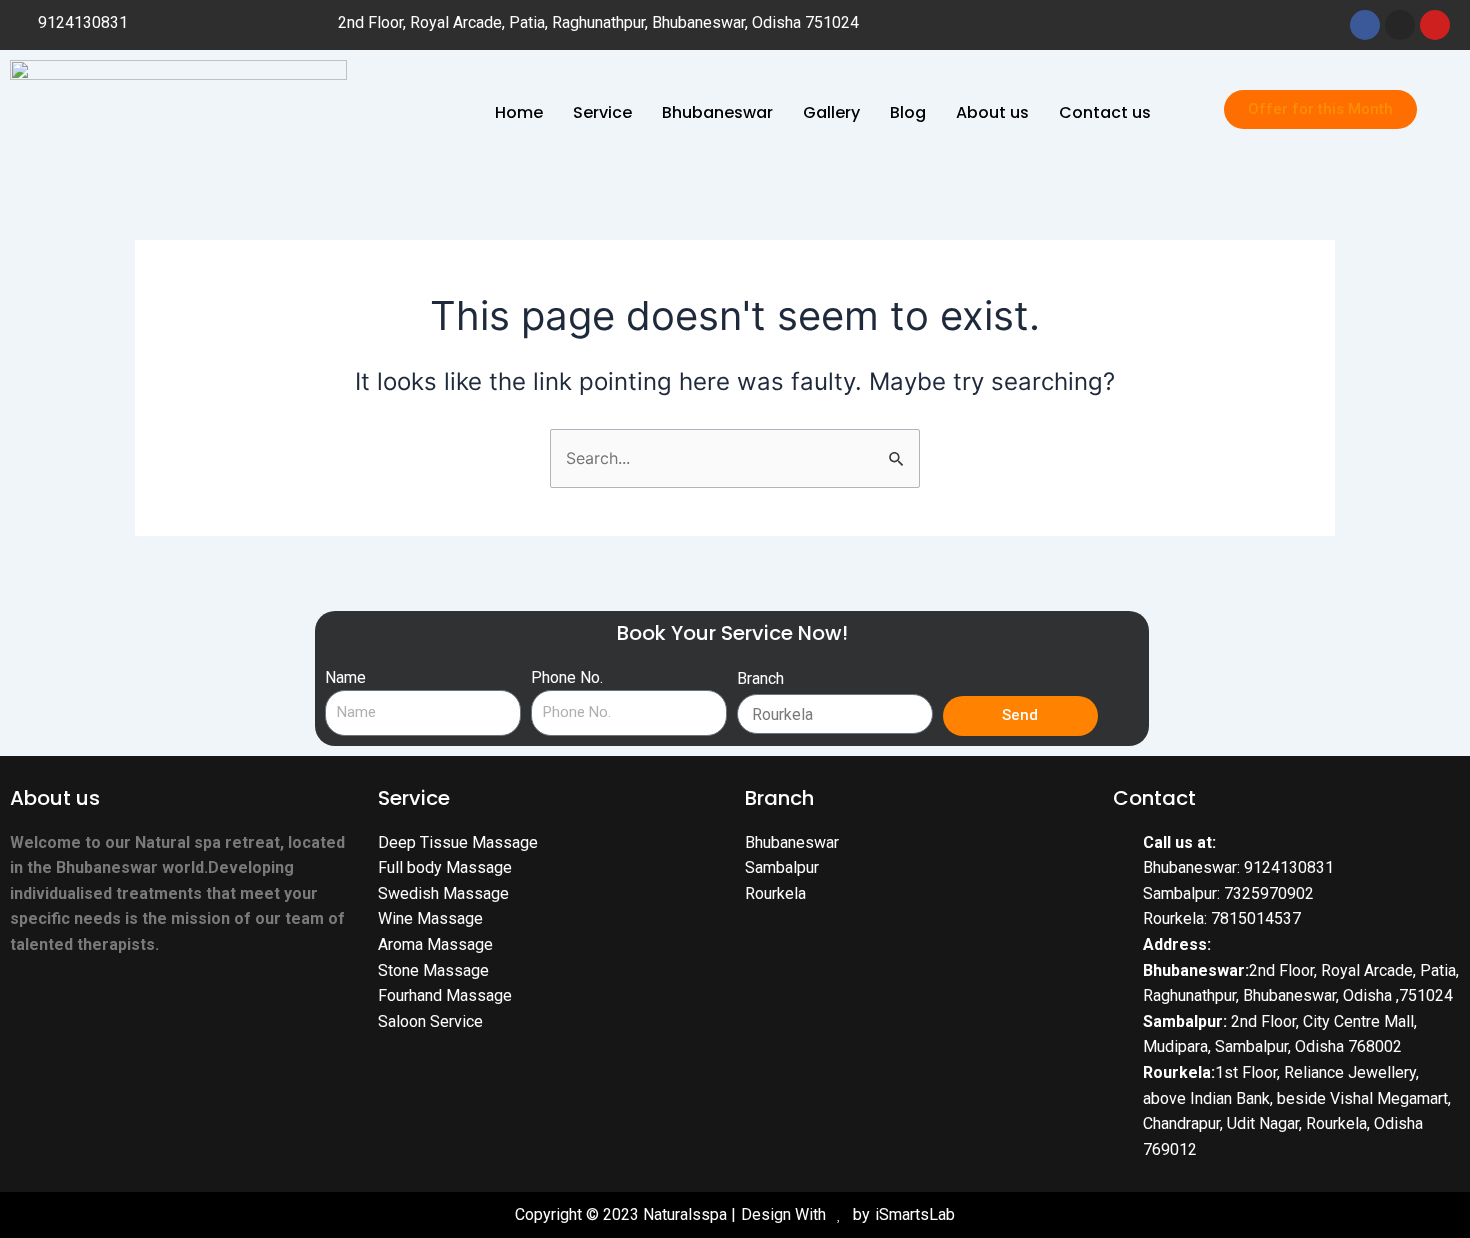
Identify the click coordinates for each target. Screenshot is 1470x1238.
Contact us (1105, 112)
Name (345, 677)
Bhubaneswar (717, 112)
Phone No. (567, 677)
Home (519, 112)
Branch (760, 678)
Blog (908, 112)
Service (602, 112)
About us (992, 112)
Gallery (831, 112)
